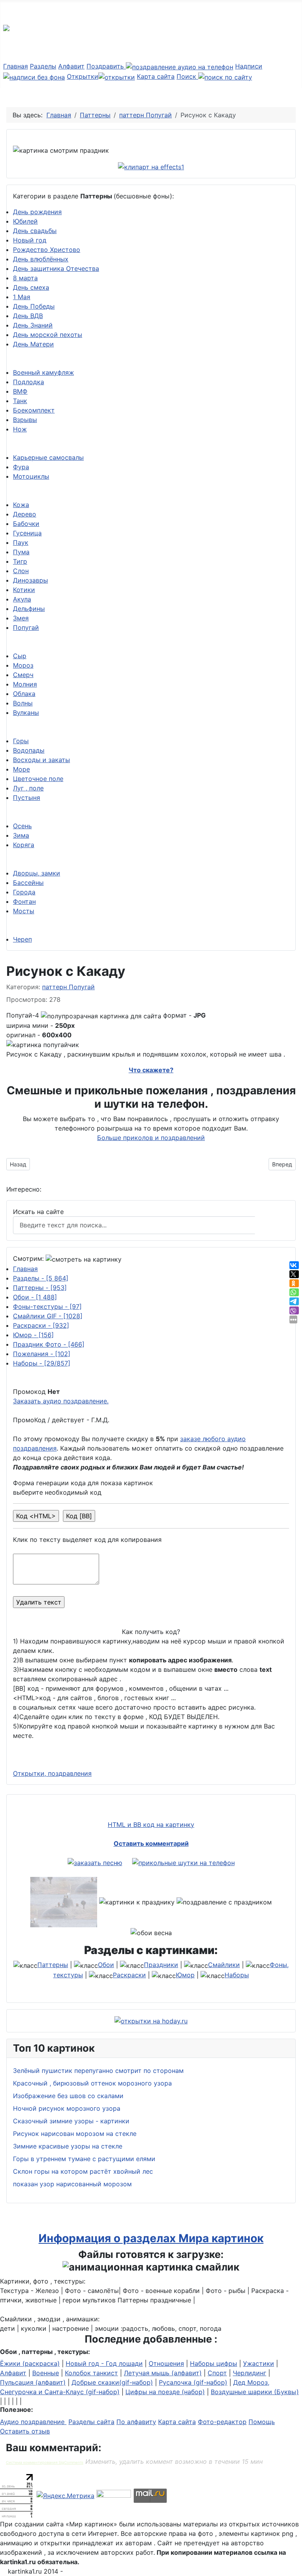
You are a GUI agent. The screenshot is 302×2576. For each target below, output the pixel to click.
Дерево (25, 514)
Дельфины (29, 609)
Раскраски (41, 1325)
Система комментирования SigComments (45, 2462)
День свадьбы (35, 231)
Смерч (23, 675)
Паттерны (40, 1288)
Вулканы (26, 712)
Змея (21, 618)
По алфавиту (136, 2422)
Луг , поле (28, 788)
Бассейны (28, 883)
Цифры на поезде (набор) (165, 2392)
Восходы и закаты (41, 760)
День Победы (34, 306)
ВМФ (20, 391)
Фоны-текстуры (47, 1307)
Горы (21, 741)
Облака (24, 694)
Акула (22, 599)
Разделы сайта (91, 2422)
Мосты (24, 911)
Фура (21, 467)
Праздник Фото (49, 1344)
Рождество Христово (47, 250)
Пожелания (42, 1354)
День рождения (37, 212)
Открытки (83, 76)
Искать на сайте (38, 1212)
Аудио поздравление (33, 2422)
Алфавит (71, 66)
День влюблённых (41, 259)
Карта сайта (156, 76)
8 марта (25, 278)
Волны (23, 703)
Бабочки (26, 524)
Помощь (262, 2422)
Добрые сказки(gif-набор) (112, 2382)
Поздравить (106, 66)
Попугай (26, 627)
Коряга (24, 845)
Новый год (30, 240)
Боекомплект (34, 410)
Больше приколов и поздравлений (151, 1138)
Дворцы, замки (37, 873)
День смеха (31, 287)
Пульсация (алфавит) (33, 2382)
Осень (22, 826)
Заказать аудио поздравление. (61, 1401)
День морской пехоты (48, 335)
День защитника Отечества (56, 268)
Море (21, 769)
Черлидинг (250, 2373)
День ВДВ (28, 316)
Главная (16, 66)
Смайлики (224, 1965)
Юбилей (25, 221)
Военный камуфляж (43, 372)
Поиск (187, 76)
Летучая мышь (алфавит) (163, 2373)
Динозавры (30, 580)
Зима (21, 835)
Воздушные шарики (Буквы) (255, 2392)
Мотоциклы (31, 476)
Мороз (23, 665)
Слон (21, 571)
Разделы (43, 66)
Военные (46, 2373)
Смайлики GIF (48, 1316)
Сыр (20, 656)
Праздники (161, 1965)
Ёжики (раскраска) (30, 2363)
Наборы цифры (214, 2363)
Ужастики (259, 2363)
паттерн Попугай (68, 987)
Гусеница (27, 533)
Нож (20, 429)
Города (24, 892)
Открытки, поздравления (52, 1773)
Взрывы (25, 420)
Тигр (20, 561)
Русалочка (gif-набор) (193, 2382)
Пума (21, 552)
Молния (25, 684)
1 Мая (22, 297)
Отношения (166, 2363)
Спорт (217, 2373)
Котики (24, 590)
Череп (22, 939)
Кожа (21, 505)
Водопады (29, 750)
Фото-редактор (222, 2422)
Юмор (33, 1335)
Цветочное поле (38, 779)
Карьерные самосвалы (48, 457)
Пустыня (27, 798)
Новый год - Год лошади (104, 2363)
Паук (21, 542)
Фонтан (24, 901)
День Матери (33, 344)
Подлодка (29, 382)
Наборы (42, 1363)
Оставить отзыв (25, 2431)
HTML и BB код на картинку (151, 1825)
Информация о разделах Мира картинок (151, 2238)
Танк (20, 401)
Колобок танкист (91, 2373)
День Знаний (33, 325)
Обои (35, 1297)
